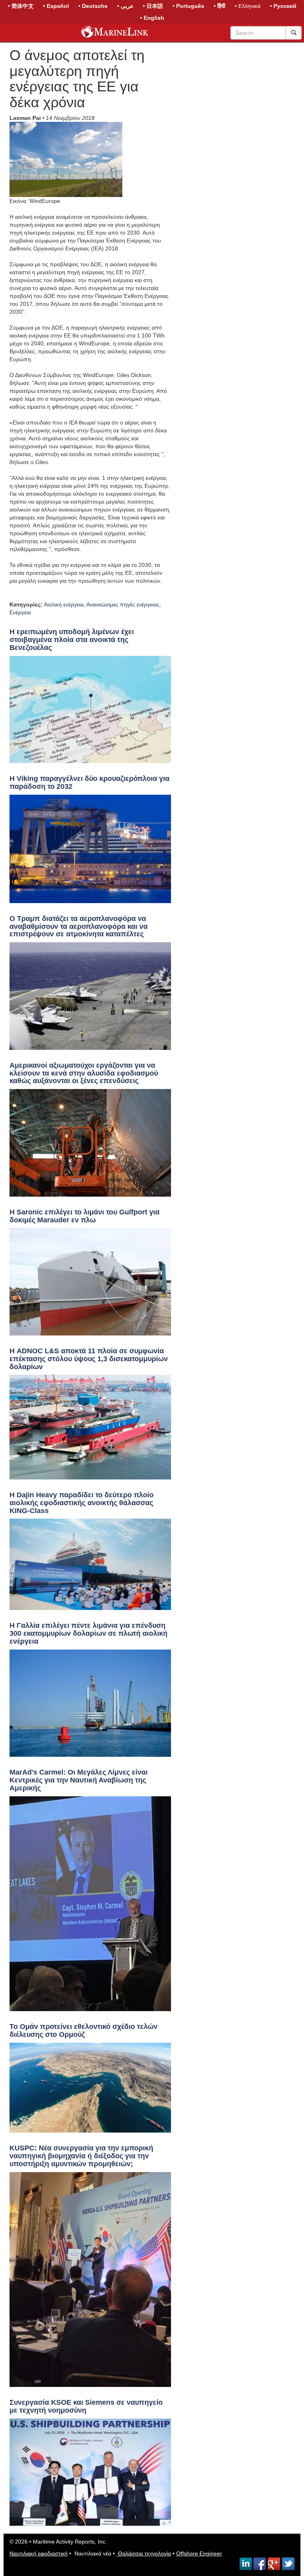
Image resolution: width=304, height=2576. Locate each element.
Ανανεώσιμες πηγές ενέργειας (123, 604)
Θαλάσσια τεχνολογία (144, 2553)
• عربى (125, 6)
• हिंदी (219, 6)
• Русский (283, 6)
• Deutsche (93, 6)
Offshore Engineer (199, 2553)
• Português (188, 6)
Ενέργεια (20, 612)
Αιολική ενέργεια (64, 604)
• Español (56, 6)
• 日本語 (153, 6)
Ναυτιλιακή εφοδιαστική (39, 2553)
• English (152, 18)
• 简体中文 (21, 6)
